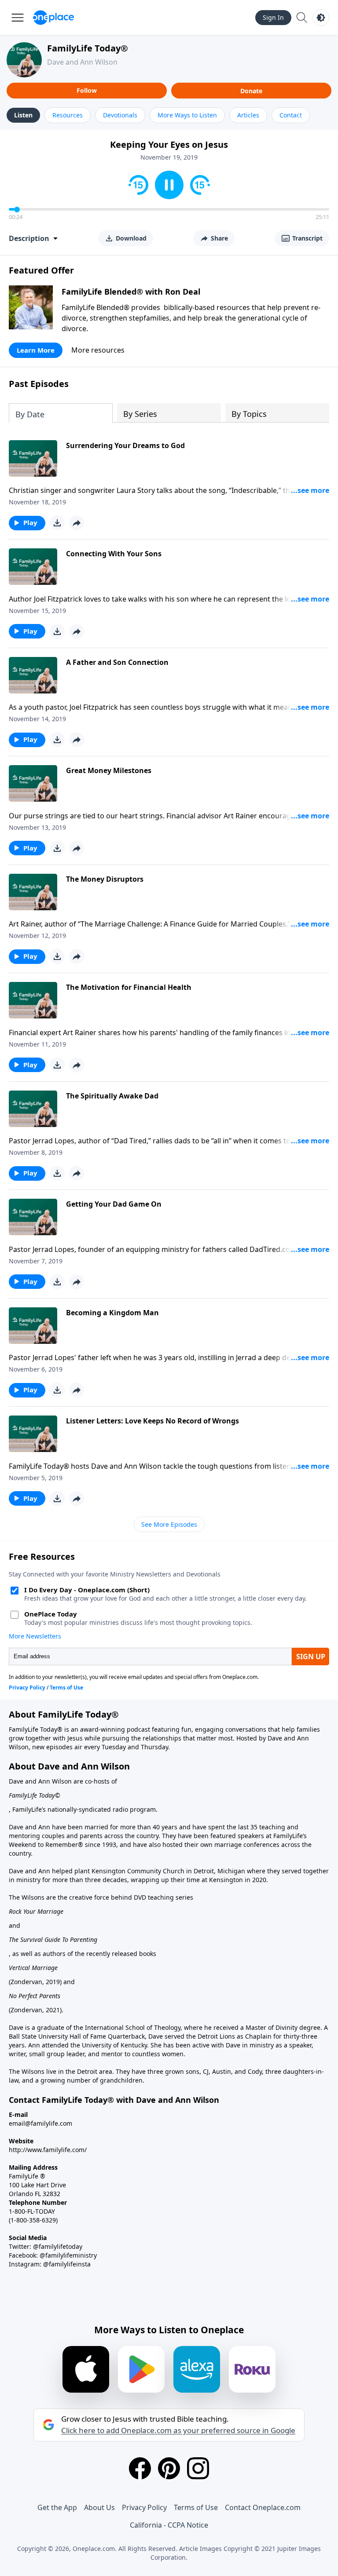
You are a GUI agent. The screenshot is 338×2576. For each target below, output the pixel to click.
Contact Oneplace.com (263, 2507)
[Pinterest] (169, 2468)
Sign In (273, 17)
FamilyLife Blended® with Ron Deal (131, 292)
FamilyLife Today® (88, 48)
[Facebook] (140, 2468)
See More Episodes (169, 1524)
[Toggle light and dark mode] (321, 18)
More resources (98, 350)
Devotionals (120, 115)
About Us (99, 2507)
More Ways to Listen (187, 115)
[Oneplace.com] (53, 18)
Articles (248, 115)
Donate (251, 91)
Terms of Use (196, 2507)
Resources (68, 115)
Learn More (36, 350)
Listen (23, 115)
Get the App (57, 2507)
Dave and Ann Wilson (82, 62)
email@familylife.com (40, 2123)
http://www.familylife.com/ (48, 2150)
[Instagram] (198, 2468)
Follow (87, 90)
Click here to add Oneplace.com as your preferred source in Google (178, 2430)
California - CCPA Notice (169, 2525)
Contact (291, 115)
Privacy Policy (144, 2507)
